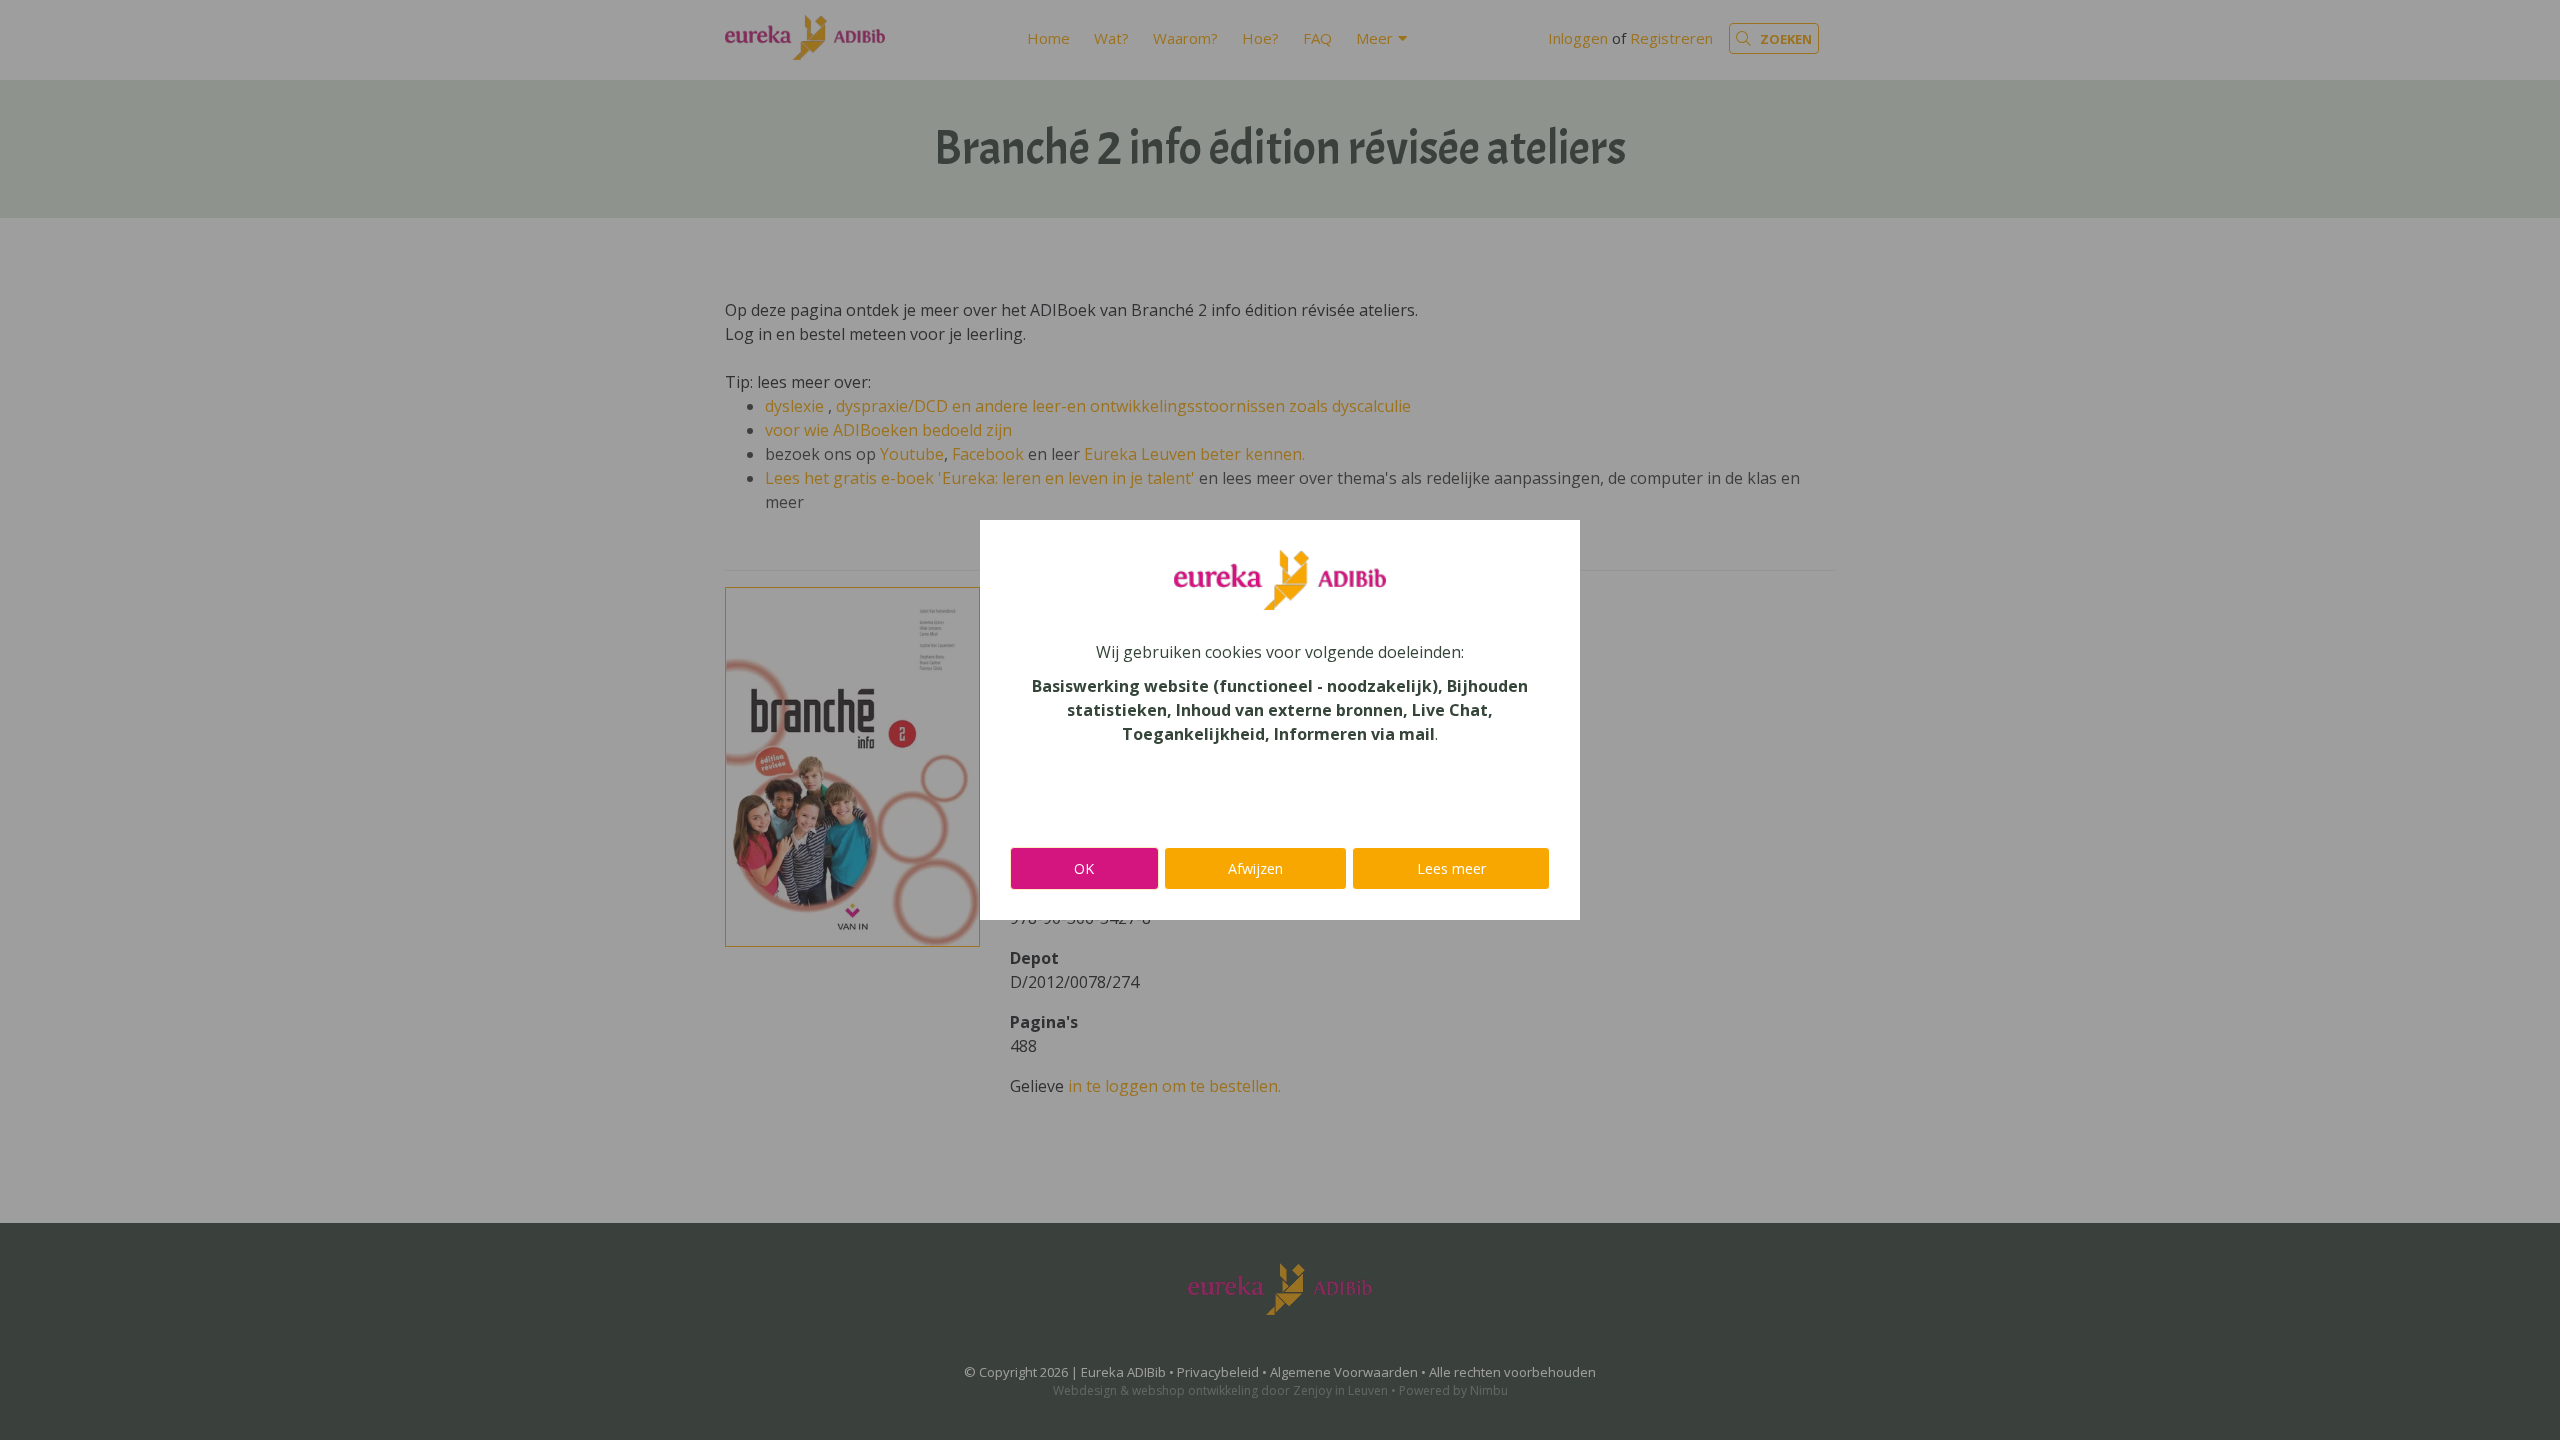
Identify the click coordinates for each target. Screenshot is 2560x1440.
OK (1084, 868)
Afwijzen (1255, 868)
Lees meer (1451, 868)
